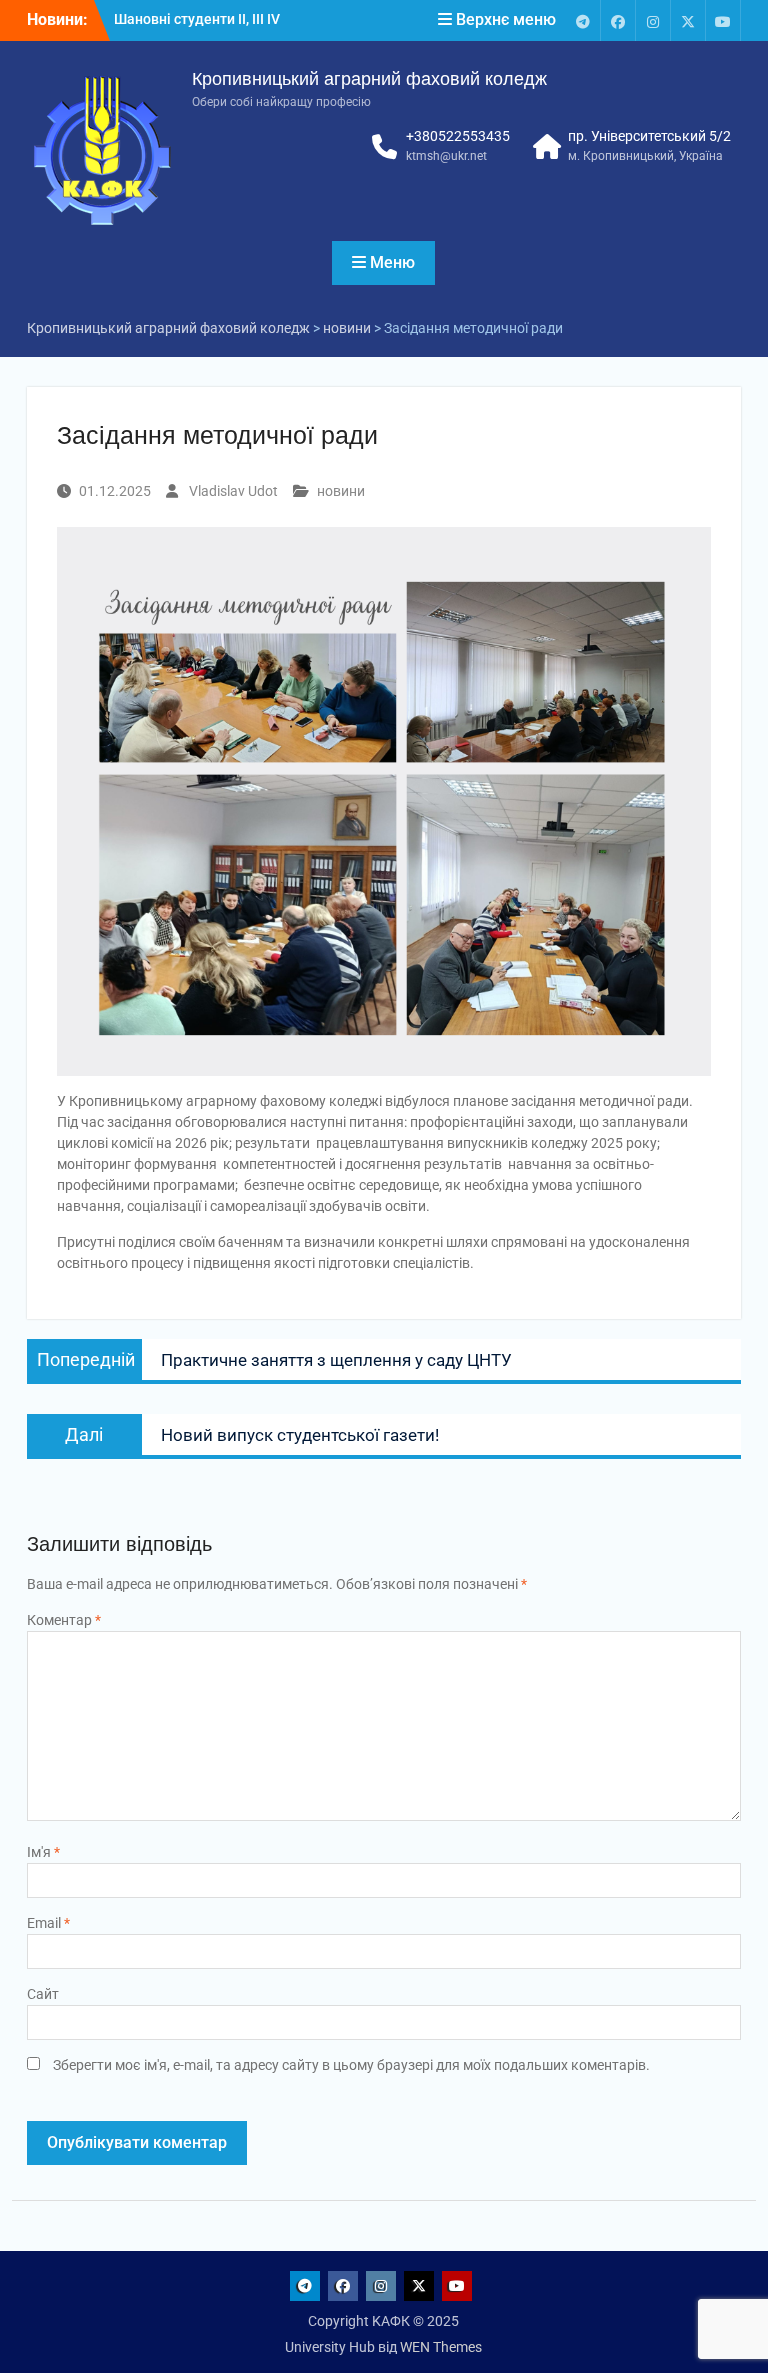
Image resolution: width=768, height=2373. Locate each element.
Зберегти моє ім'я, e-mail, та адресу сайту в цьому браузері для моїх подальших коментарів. (351, 2065)
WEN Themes (441, 2347)
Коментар (64, 1620)
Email (48, 1923)
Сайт (43, 1994)
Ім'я (43, 1852)
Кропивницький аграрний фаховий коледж (369, 79)
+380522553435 (458, 136)
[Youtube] (723, 20)
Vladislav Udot (233, 491)
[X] (688, 20)
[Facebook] (618, 20)
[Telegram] (583, 20)
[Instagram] (653, 20)
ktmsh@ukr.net (446, 156)
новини (341, 491)
